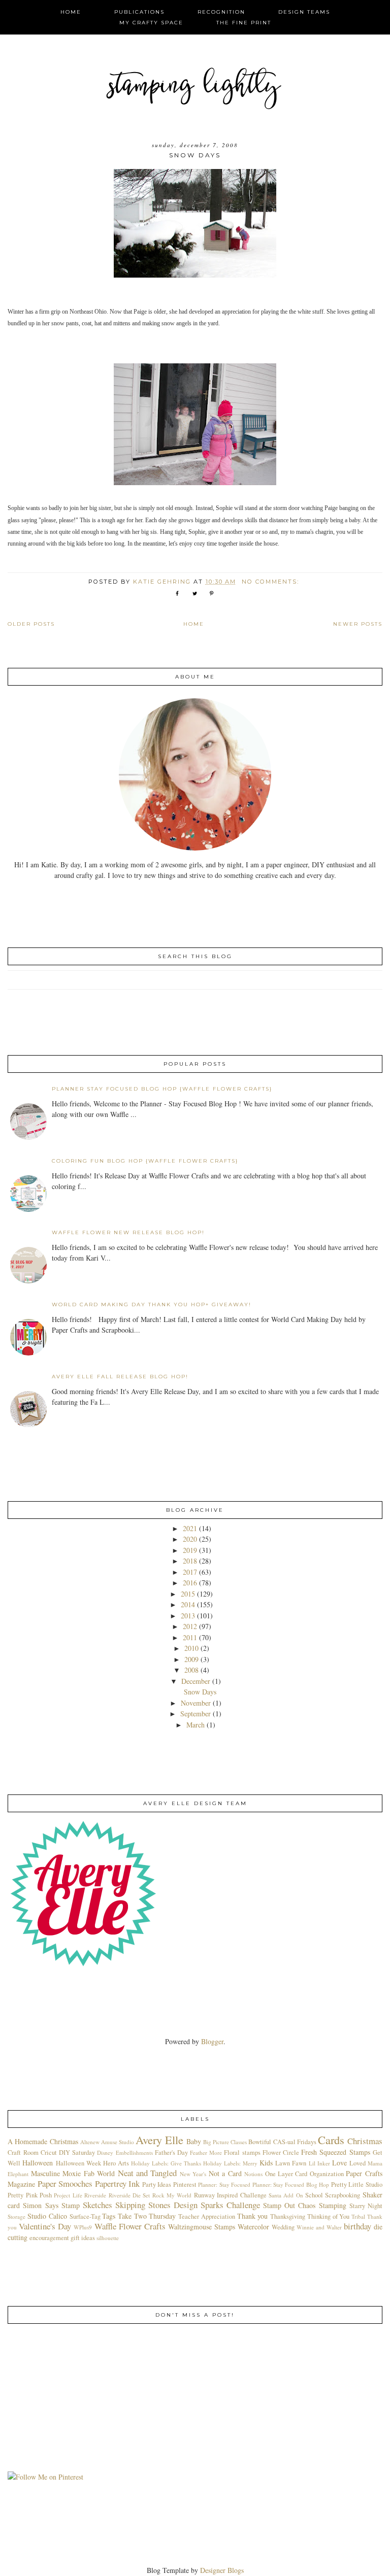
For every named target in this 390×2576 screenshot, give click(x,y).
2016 (190, 1583)
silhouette (108, 2238)
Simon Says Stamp (51, 2205)
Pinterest (185, 2184)
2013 (188, 1616)
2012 (190, 1626)
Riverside (95, 2195)
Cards (331, 2140)
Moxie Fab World (89, 2173)
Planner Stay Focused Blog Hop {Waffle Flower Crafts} (162, 1089)
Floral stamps (242, 2153)
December (196, 1681)
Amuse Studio (118, 2142)
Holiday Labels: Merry (230, 2163)
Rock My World (172, 2195)
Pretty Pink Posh (30, 2195)
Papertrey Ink (117, 2183)
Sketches (97, 2205)
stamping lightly (195, 88)
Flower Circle (281, 2153)
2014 (188, 1604)
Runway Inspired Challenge (230, 2195)
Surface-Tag (85, 2216)
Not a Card (225, 2173)
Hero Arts (116, 2163)
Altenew (90, 2142)
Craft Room (23, 2153)
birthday (357, 2226)
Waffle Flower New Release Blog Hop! (128, 1232)
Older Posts (31, 624)
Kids (266, 2163)
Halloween (38, 2163)
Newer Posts (358, 624)
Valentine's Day (45, 2226)
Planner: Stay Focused (224, 2184)
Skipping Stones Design (156, 2205)
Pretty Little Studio (357, 2184)
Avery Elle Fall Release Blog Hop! (120, 1377)
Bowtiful (260, 2142)
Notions (253, 2174)
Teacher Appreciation (207, 2216)
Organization (327, 2174)
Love (339, 2163)
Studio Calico (47, 2216)
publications (139, 12)
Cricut (49, 2153)
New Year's (193, 2174)
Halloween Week (78, 2163)
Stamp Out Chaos (289, 2205)
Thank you (253, 2216)
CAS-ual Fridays (295, 2142)
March (196, 1725)
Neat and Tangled (148, 2173)
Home (194, 624)
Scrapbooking (343, 2195)
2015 (188, 1594)
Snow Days (195, 155)
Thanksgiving (288, 2216)
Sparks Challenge (230, 2205)
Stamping (333, 2205)
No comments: (272, 582)
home (71, 12)
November (196, 1703)
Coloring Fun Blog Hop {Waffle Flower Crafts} (145, 1161)
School (314, 2195)
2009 (191, 1659)
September (196, 1714)
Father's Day (171, 2153)
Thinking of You (328, 2216)
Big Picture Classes (225, 2142)
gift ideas (83, 2238)
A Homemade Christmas (43, 2141)
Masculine (45, 2173)
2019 (190, 1550)
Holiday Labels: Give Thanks (166, 2163)
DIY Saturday (77, 2153)
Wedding (283, 2227)
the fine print (244, 23)
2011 (190, 1637)
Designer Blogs (222, 2570)
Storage (17, 2216)
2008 (191, 1670)
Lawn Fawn (291, 2163)
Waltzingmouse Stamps (202, 2227)
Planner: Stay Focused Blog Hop (291, 2184)
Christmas (365, 2141)
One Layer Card (286, 2174)
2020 (190, 1539)
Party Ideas (157, 2184)
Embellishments (134, 2153)
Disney (105, 2153)
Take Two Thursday (147, 2216)
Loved (357, 2163)
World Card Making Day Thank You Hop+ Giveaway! (152, 1304)
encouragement (49, 2238)
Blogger (212, 2041)
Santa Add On (286, 2195)
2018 (190, 1561)
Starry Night (366, 2206)
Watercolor (253, 2227)
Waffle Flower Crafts (130, 2226)
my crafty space (151, 23)
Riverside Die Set (129, 2195)
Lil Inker (319, 2163)
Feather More (206, 2153)
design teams (304, 12)
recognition (221, 12)
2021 (190, 1528)
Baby (194, 2141)
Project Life (68, 2195)
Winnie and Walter (319, 2227)
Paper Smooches (65, 2183)
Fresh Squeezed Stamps (335, 2152)
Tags (109, 2216)
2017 (190, 1572)
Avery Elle (159, 2140)
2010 (191, 1648)
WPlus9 (83, 2227)
